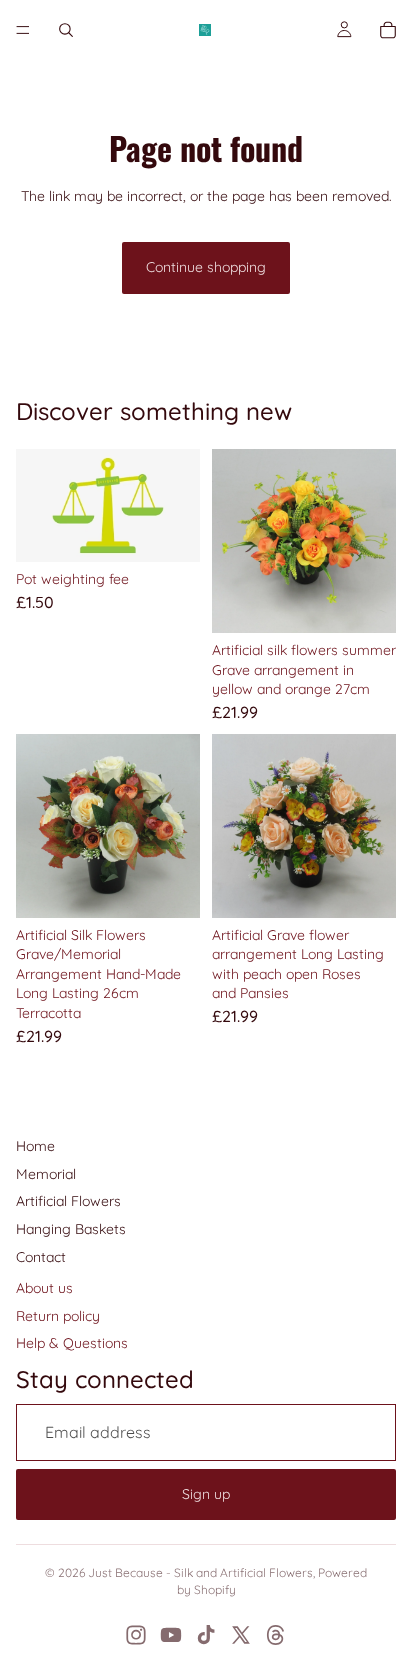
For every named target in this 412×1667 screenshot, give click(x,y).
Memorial (46, 1174)
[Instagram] (136, 1635)
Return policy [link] (58, 1316)
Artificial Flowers (68, 1201)
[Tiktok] (206, 1635)
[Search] (66, 30)
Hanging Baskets (71, 1229)
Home (35, 1146)
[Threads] (276, 1635)
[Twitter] (241, 1635)
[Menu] (23, 30)
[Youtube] (171, 1635)
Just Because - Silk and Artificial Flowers (200, 1572)
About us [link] (44, 1288)
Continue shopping (206, 267)
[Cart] (388, 30)
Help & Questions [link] (72, 1343)
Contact (41, 1257)
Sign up (206, 1494)
